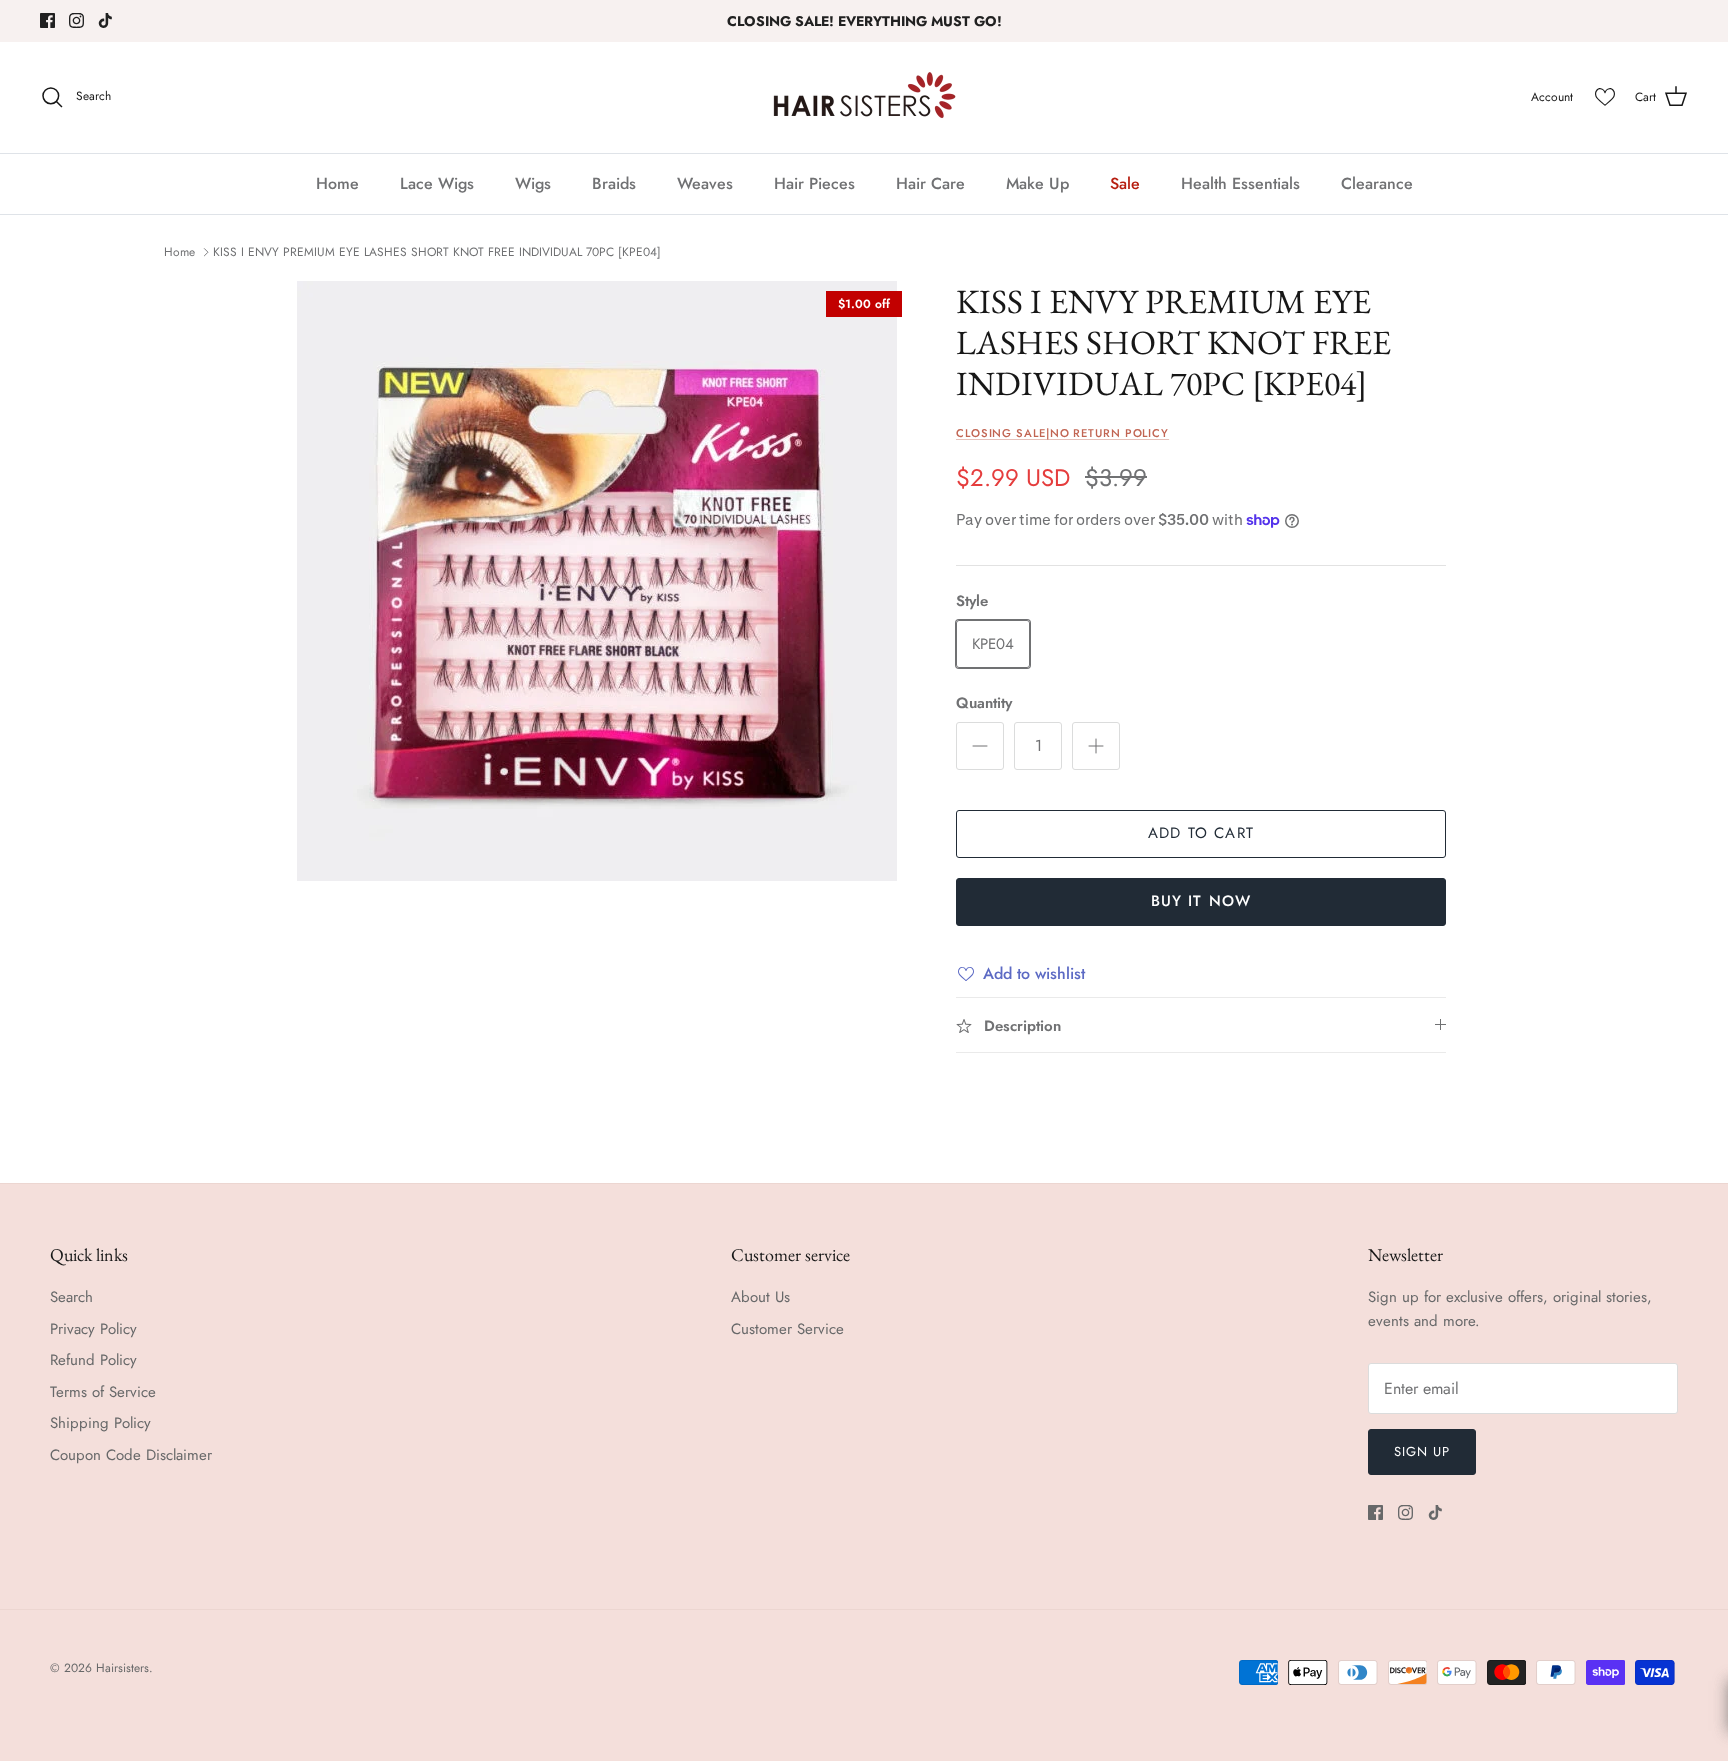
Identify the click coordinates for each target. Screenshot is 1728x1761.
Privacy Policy (93, 1329)
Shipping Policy (100, 1423)
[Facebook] (47, 20)
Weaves (705, 183)
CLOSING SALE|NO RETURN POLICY (1062, 433)
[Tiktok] (105, 20)
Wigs (533, 183)
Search (71, 1297)
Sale (1125, 183)
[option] (597, 581)
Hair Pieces (814, 183)
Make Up (1037, 183)
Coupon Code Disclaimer (131, 1455)
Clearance (1377, 183)
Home (337, 183)
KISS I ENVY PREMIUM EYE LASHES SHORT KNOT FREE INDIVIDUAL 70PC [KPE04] (437, 252)
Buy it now (1201, 901)
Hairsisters (122, 1668)
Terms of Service (103, 1392)
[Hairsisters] (864, 97)
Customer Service (787, 1329)
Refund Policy (93, 1360)
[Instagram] (76, 20)
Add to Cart (1201, 833)
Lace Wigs (437, 183)
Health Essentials (1240, 183)
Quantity (984, 703)
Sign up (1422, 1451)
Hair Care (930, 183)
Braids (614, 183)
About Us (760, 1297)
